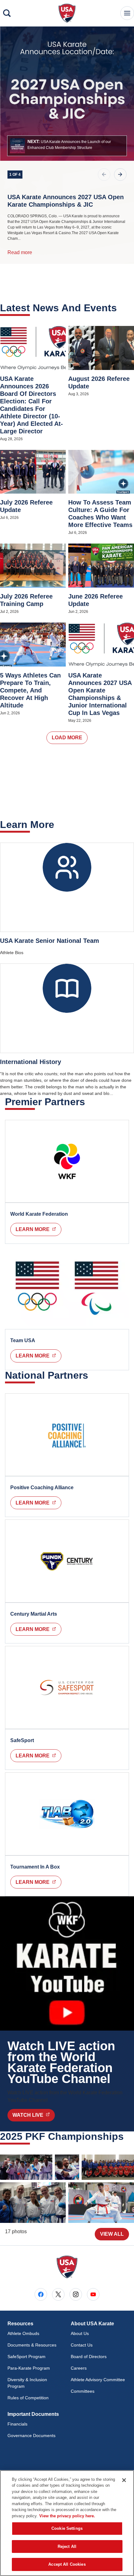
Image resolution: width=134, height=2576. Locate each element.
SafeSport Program (26, 2357)
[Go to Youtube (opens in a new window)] (93, 2294)
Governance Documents (31, 2436)
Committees (83, 2391)
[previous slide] (104, 175)
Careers (79, 2368)
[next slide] (120, 175)
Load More (67, 738)
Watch (34, 2115)
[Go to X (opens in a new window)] (58, 2294)
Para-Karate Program (29, 2368)
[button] (67, 146)
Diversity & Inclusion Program (27, 2383)
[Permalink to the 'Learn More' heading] (58, 825)
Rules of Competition (28, 2398)
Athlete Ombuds (23, 2333)
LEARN (38, 1756)
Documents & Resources (32, 2345)
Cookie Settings (67, 2528)
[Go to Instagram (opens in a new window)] (76, 2294)
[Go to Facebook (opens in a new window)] (41, 2294)
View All (112, 2234)
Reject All (67, 2546)
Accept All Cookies (67, 2564)
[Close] (124, 2480)
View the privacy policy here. (67, 2516)
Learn (38, 1229)
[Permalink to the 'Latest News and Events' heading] (121, 308)
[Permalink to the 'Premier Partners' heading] (89, 1102)
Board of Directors (89, 2357)
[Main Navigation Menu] (127, 13)
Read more (20, 252)
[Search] (7, 13)
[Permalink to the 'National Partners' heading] (92, 1375)
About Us (80, 2333)
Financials (17, 2424)
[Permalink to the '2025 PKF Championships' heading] (128, 2136)
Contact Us (82, 2345)
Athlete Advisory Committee (98, 2380)
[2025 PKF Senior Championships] (26, 2167)
